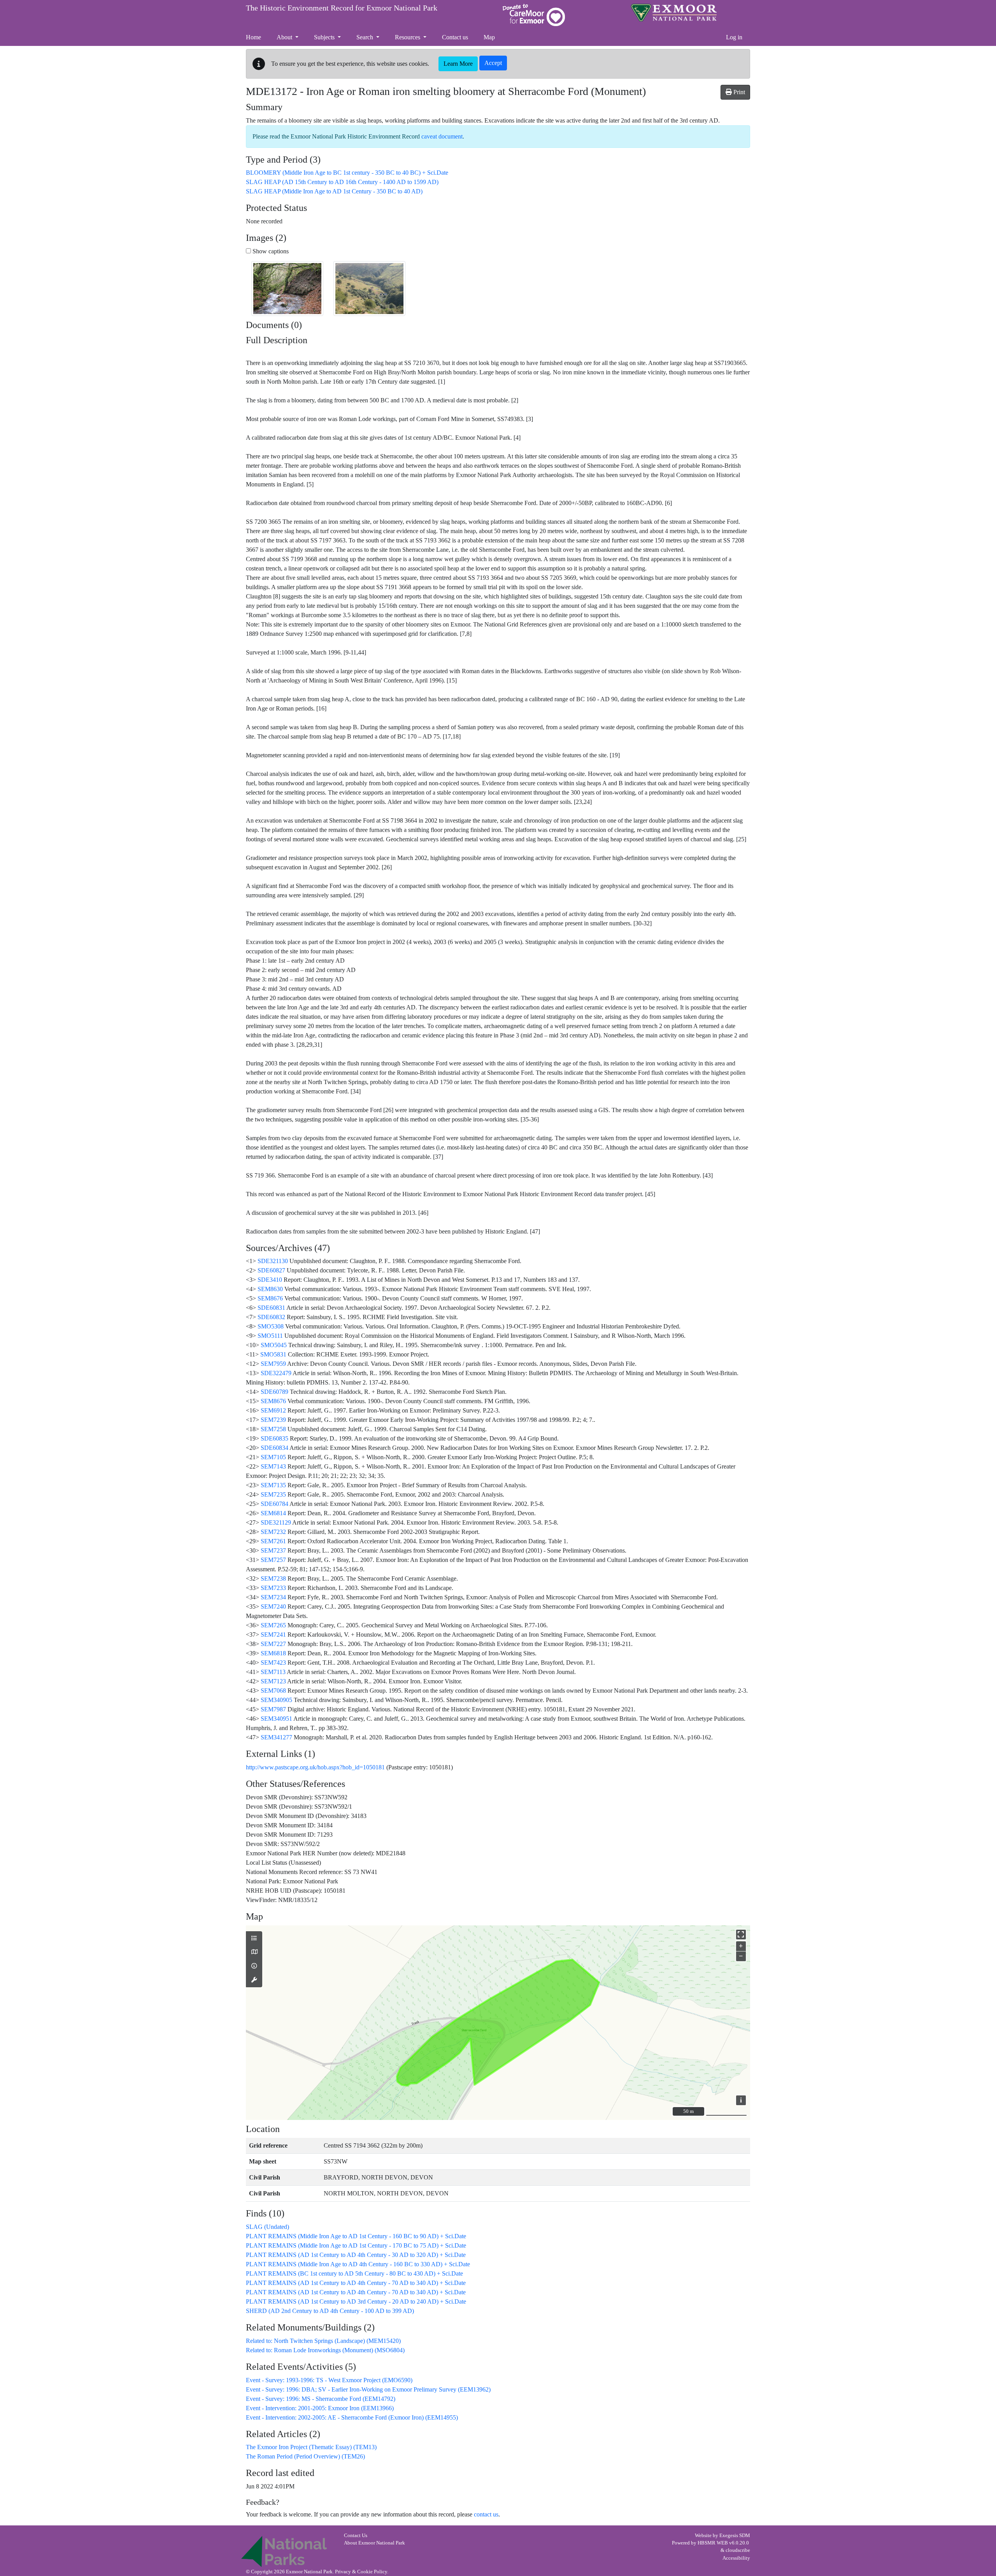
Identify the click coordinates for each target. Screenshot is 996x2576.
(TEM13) (311, 2447)
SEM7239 (273, 1420)
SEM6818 (273, 1653)
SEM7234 (273, 1597)
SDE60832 (271, 1317)
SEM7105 (273, 1457)
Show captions (270, 251)
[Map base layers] (254, 1952)
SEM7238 (273, 1578)
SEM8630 (270, 1289)
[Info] (254, 1966)
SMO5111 (270, 1336)
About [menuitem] (285, 37)
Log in (734, 37)
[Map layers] (254, 1939)
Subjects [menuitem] (325, 37)
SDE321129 (276, 1522)
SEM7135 (273, 1485)
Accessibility (736, 2558)
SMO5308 (271, 1326)
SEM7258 (273, 1429)
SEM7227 (273, 1644)
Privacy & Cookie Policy (361, 2572)
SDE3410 (270, 1280)
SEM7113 (273, 1672)
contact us (486, 2514)
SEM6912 (273, 1410)
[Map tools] (254, 1980)
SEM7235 (273, 1494)
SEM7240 (273, 1606)
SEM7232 (273, 1532)
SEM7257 (273, 1560)
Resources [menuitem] (408, 37)
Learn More (458, 64)
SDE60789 (274, 1392)
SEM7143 (273, 1466)
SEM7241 (273, 1635)
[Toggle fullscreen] (741, 1935)
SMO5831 (273, 1354)
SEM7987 (273, 1709)
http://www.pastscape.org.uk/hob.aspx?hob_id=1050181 (315, 1767)
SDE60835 (274, 1438)
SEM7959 (273, 1364)
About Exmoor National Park (374, 2543)
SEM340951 (276, 1719)
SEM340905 (276, 1700)
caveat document (442, 136)
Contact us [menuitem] (455, 37)
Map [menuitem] (489, 37)
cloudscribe (738, 2550)
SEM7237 (273, 1550)
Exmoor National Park (674, 13)
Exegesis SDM (735, 2536)
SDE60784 (274, 1504)
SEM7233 (273, 1588)
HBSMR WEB (713, 2543)
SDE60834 (274, 1448)
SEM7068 (273, 1691)
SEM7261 (273, 1541)
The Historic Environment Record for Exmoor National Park (342, 8)
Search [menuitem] (366, 37)
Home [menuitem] (253, 37)
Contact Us (356, 2536)
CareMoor (534, 15)
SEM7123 (273, 1681)
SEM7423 (273, 1663)
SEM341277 (276, 1737)
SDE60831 (271, 1308)
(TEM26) (305, 2456)
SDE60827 (271, 1270)
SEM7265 (273, 1625)
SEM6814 (273, 1513)
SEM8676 (270, 1298)
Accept (493, 63)
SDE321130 (273, 1261)
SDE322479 (276, 1373)
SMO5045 (274, 1345)
